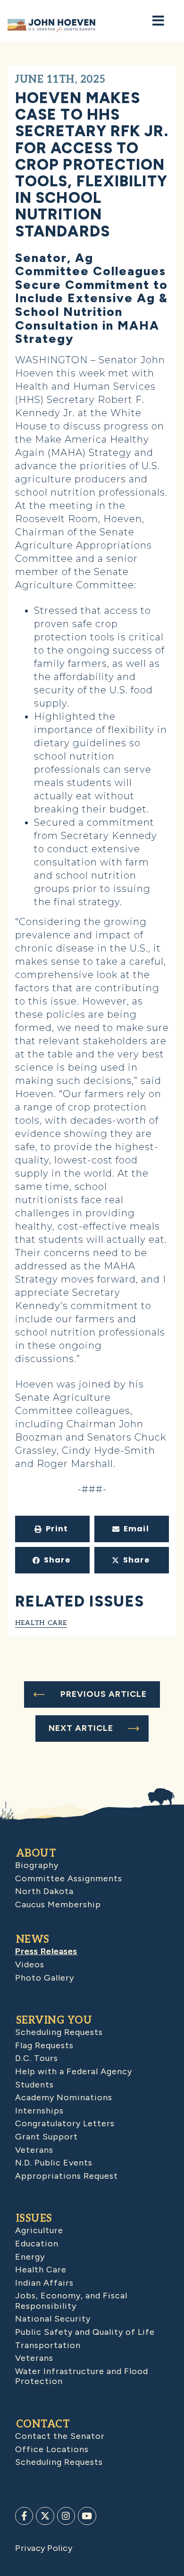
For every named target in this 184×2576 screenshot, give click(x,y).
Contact (43, 2424)
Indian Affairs (44, 2283)
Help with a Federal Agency (74, 2071)
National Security (53, 2319)
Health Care (41, 1622)
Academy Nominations (64, 2097)
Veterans (34, 2150)
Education (37, 2244)
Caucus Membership (58, 1904)
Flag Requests (44, 2045)
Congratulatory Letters (65, 2123)
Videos (30, 1965)
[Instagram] (66, 2516)
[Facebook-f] (24, 2516)
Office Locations (52, 2449)
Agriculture (39, 2230)
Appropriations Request (67, 2176)
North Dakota (44, 1891)
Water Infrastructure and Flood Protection (82, 2376)
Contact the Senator (60, 2436)
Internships (39, 2111)
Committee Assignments (69, 1878)
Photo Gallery (45, 1978)
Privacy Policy (44, 2548)
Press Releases (46, 1951)
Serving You (54, 2020)
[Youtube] (87, 2516)
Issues (34, 2218)
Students (34, 2085)
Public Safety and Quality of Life (85, 2332)
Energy (30, 2257)
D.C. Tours (37, 2058)
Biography (37, 1865)
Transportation (48, 2345)
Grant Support (46, 2137)
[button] (52, 1529)
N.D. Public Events (54, 2163)
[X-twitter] (45, 2516)
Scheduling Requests (59, 2032)
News (33, 1939)
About (36, 1853)
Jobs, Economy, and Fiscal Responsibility (71, 2301)
